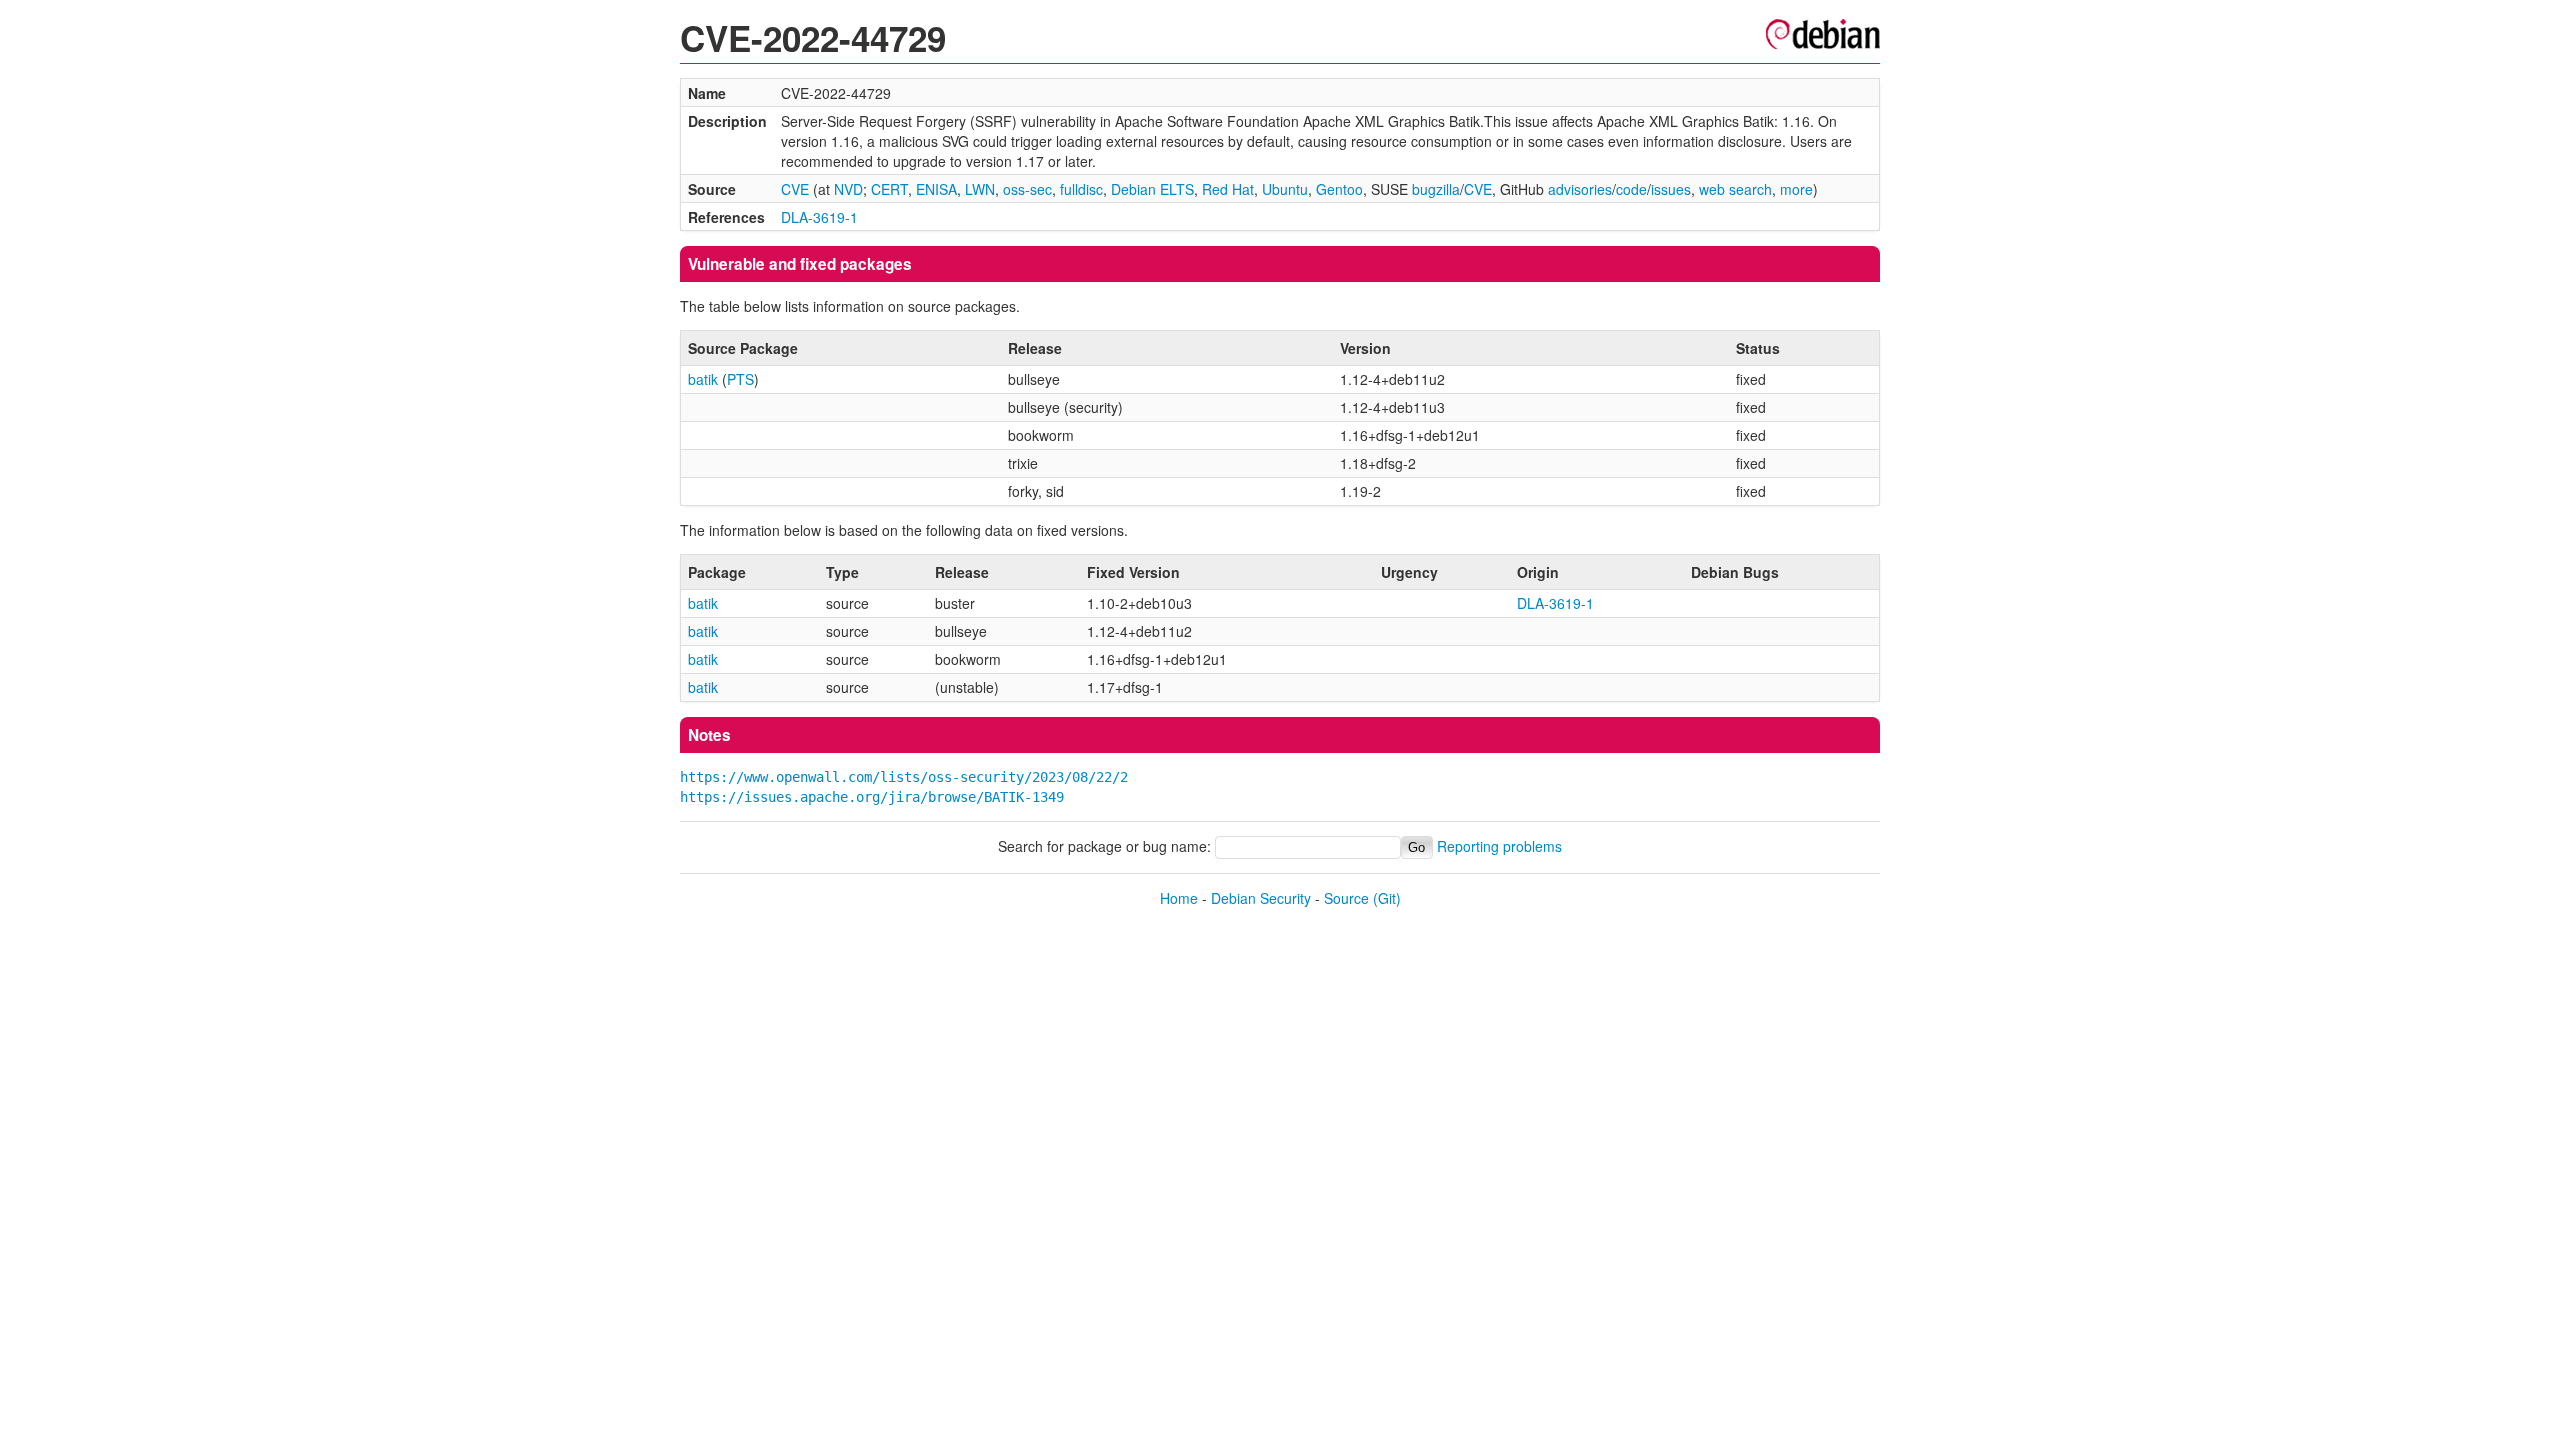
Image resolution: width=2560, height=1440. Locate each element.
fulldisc (1081, 189)
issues (1671, 189)
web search (1735, 189)
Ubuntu (1285, 189)
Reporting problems (1499, 846)
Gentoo (1339, 189)
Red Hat (1228, 189)
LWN (980, 189)
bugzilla (1436, 189)
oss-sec (1027, 189)
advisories (1580, 189)
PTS (740, 379)
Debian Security (1261, 898)
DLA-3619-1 (819, 217)
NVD (848, 189)
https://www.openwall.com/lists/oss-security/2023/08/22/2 (904, 777)
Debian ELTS (1152, 189)
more (1796, 189)
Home (1179, 898)
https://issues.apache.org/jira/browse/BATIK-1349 (872, 797)
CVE (795, 189)
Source (1346, 898)
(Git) (1387, 898)
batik (703, 379)
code (1631, 189)
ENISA (936, 189)
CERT (889, 189)
